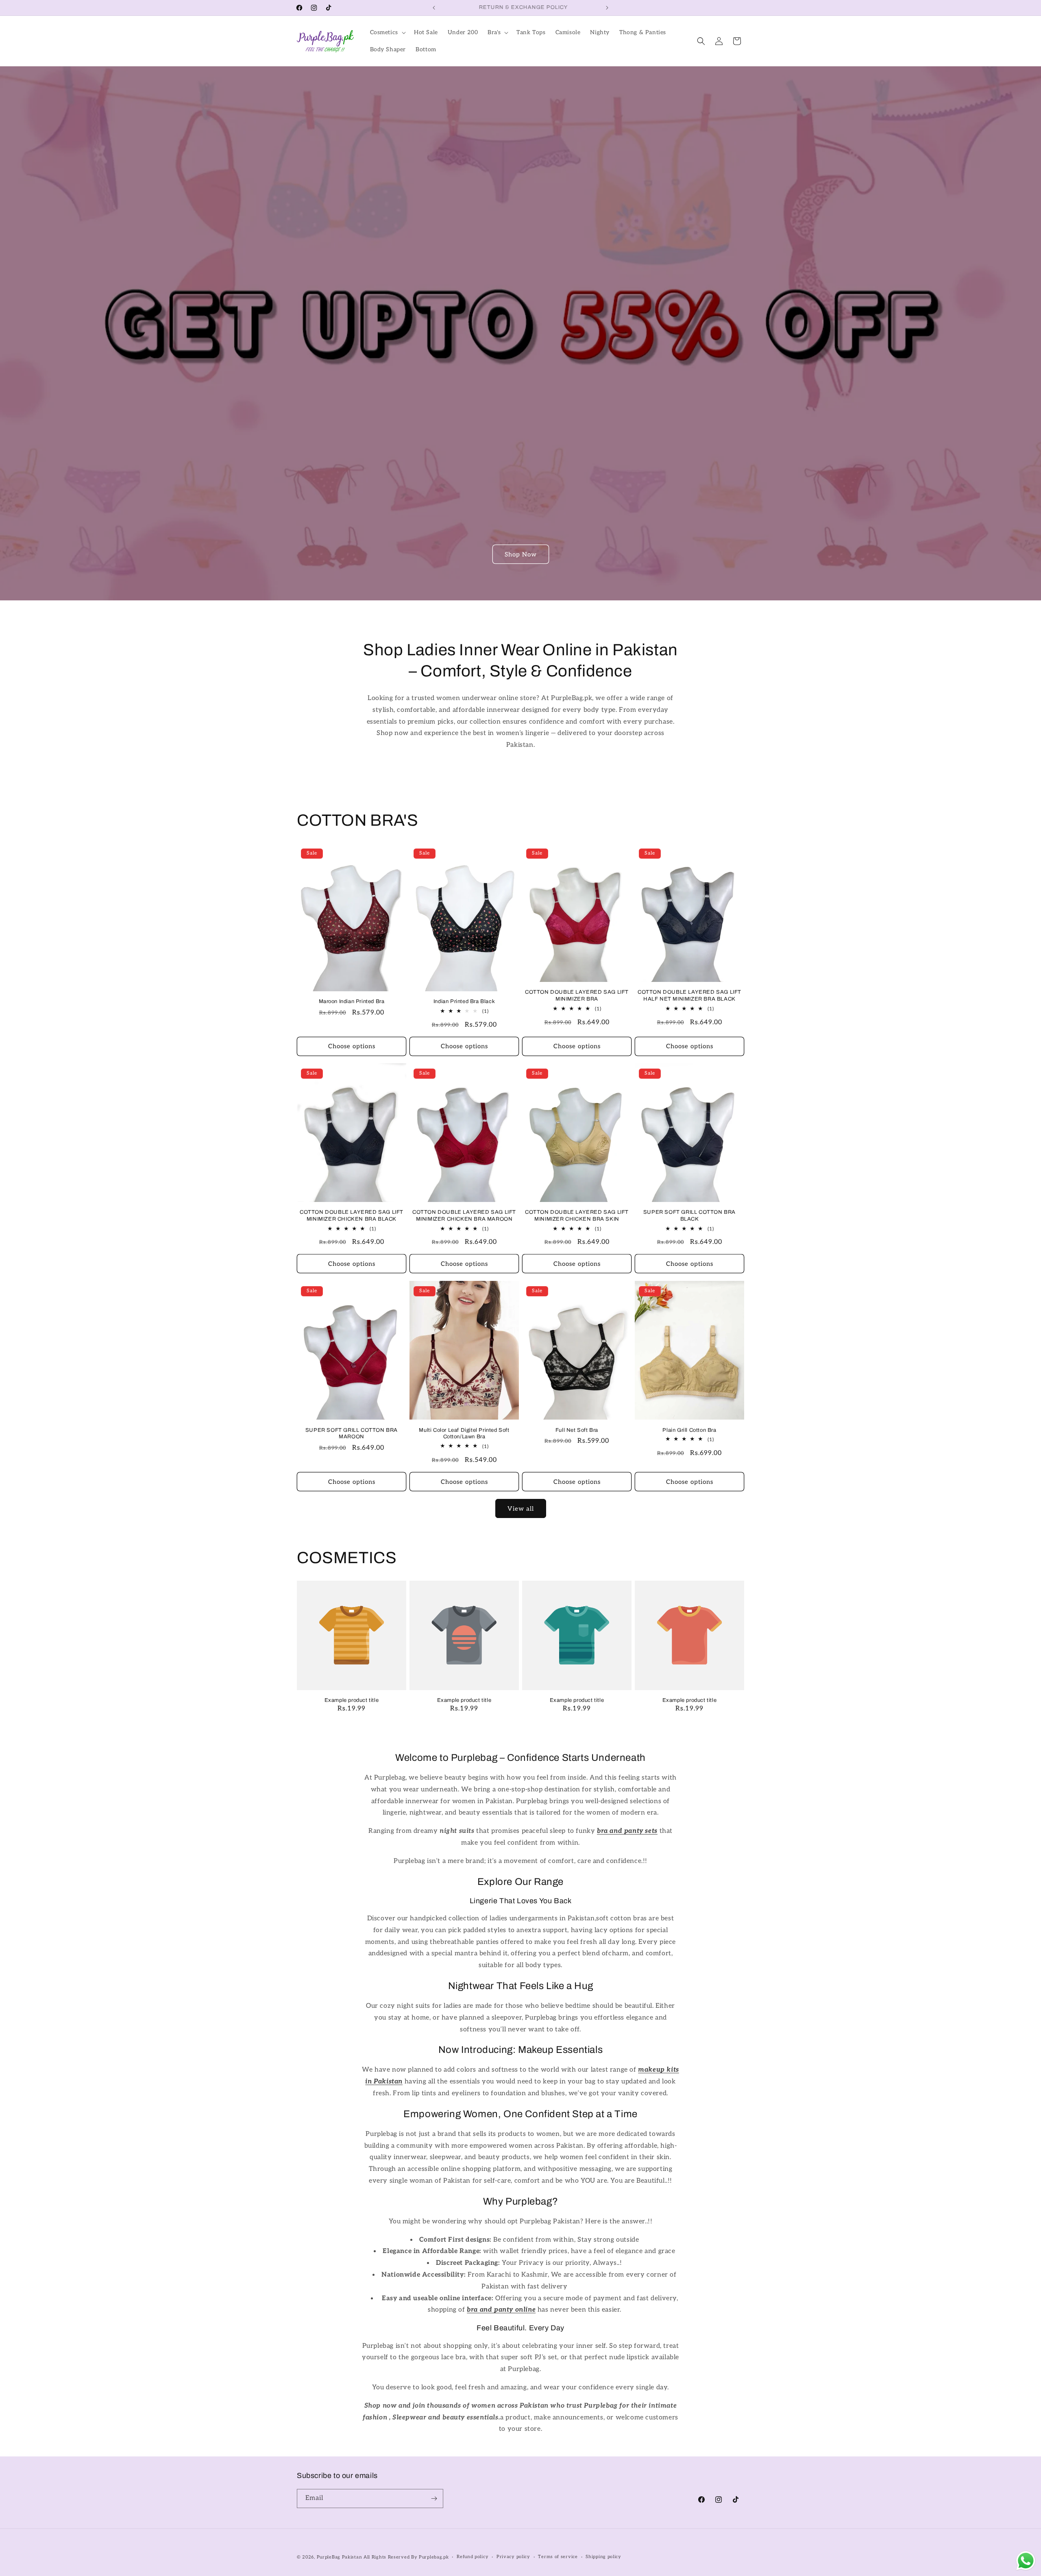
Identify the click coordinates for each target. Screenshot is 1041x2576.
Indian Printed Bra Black (464, 1001)
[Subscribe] (434, 2499)
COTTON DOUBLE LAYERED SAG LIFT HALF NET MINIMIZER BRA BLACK (689, 996)
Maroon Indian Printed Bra (352, 1001)
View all (521, 1509)
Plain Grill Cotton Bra (689, 1430)
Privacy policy (513, 2557)
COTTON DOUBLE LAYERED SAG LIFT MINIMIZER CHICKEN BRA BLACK (352, 1216)
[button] (387, 33)
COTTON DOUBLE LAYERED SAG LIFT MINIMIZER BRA (577, 996)
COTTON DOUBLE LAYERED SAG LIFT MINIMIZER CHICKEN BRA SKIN (577, 1216)
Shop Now (521, 554)
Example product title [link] (352, 1700)
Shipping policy (603, 2557)
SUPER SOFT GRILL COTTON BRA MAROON (352, 1433)
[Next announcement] (607, 8)
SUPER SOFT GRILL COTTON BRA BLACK (689, 1216)
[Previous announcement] (434, 8)
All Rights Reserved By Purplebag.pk (406, 2557)
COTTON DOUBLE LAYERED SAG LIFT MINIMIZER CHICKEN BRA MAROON (464, 1216)
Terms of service (558, 2557)
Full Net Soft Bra (577, 1430)
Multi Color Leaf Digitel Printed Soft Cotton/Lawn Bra (464, 1433)
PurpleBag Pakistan (340, 2557)
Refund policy (473, 2557)
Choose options (352, 1046)
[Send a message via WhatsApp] (1026, 2561)
